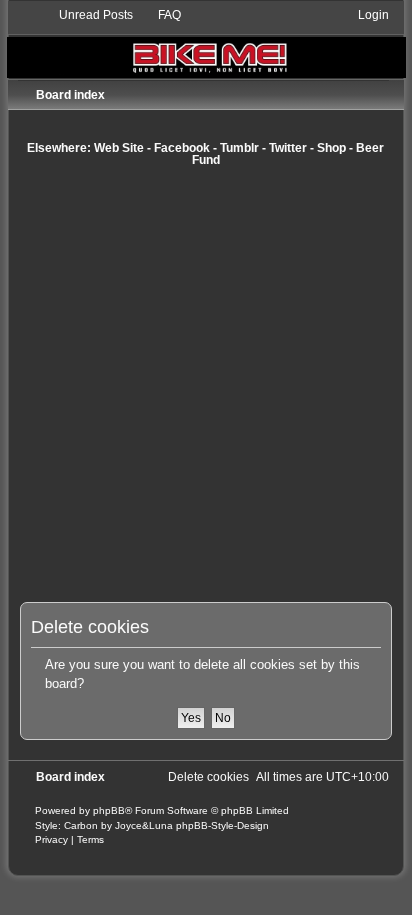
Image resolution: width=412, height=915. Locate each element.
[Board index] (206, 42)
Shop (331, 148)
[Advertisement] (206, 384)
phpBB (109, 810)
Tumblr (239, 148)
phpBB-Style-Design (222, 825)
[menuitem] (87, 15)
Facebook (182, 148)
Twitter (288, 148)
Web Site (119, 148)
